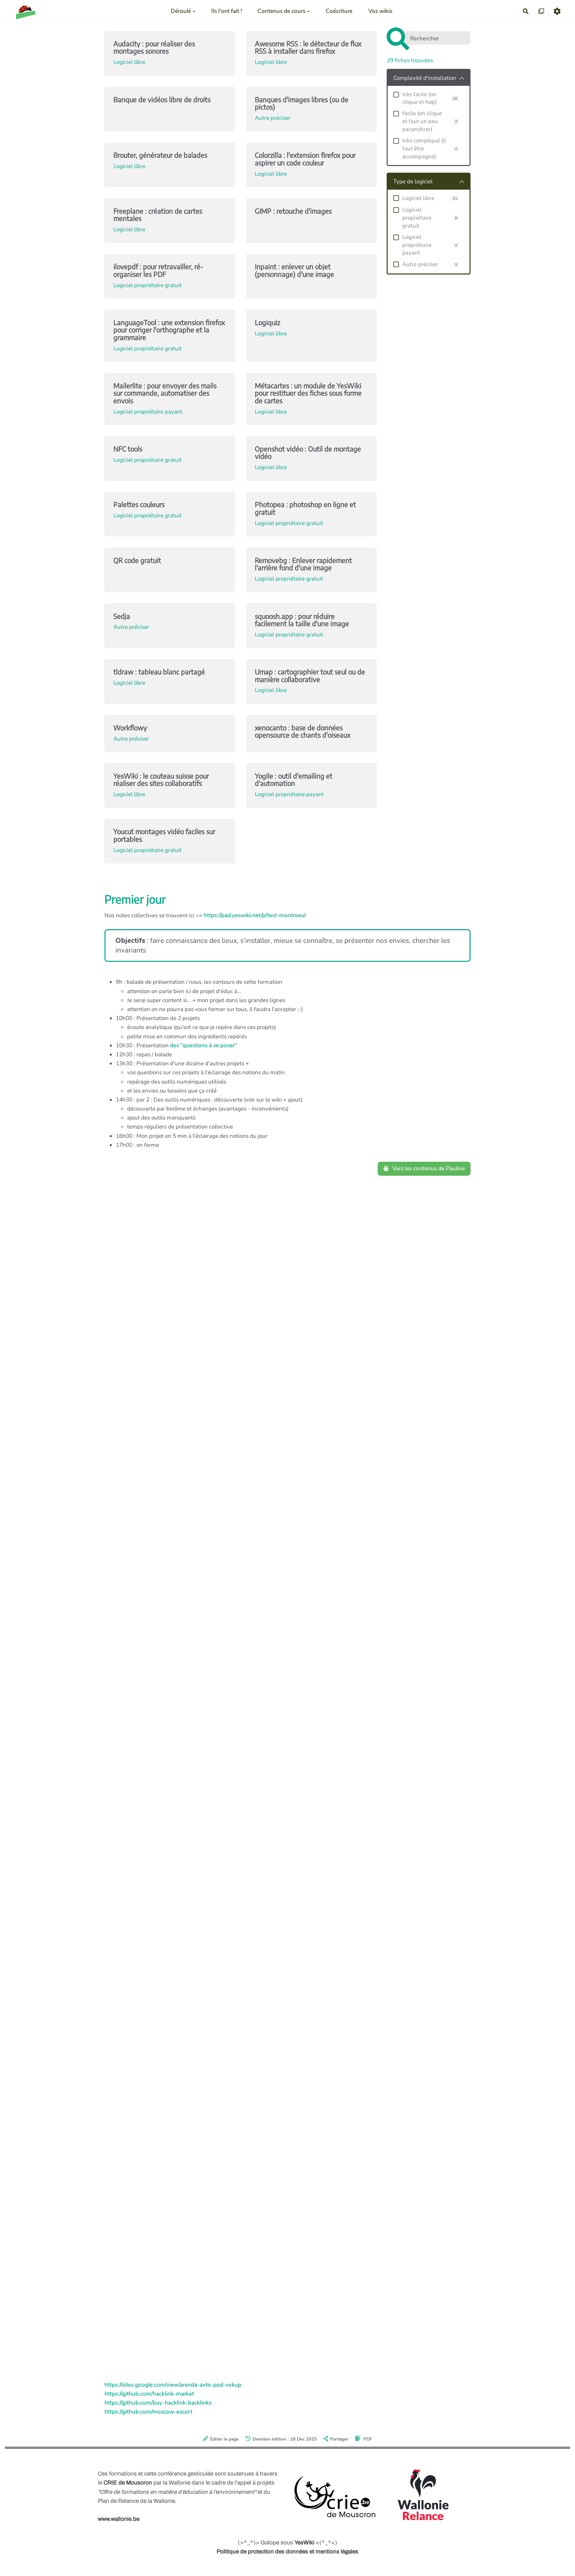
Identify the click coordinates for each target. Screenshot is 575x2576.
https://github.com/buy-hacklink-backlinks (158, 2403)
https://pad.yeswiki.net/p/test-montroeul (255, 915)
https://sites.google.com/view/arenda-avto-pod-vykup (173, 2385)
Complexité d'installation (425, 78)
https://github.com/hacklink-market (149, 2394)
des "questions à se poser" (203, 1045)
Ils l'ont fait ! (227, 11)
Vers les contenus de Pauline (428, 1169)
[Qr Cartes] (542, 11)
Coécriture (339, 11)
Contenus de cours (282, 11)
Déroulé (181, 11)
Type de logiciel (413, 181)
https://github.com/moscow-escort (148, 2412)
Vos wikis (380, 11)
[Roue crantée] (557, 11)
